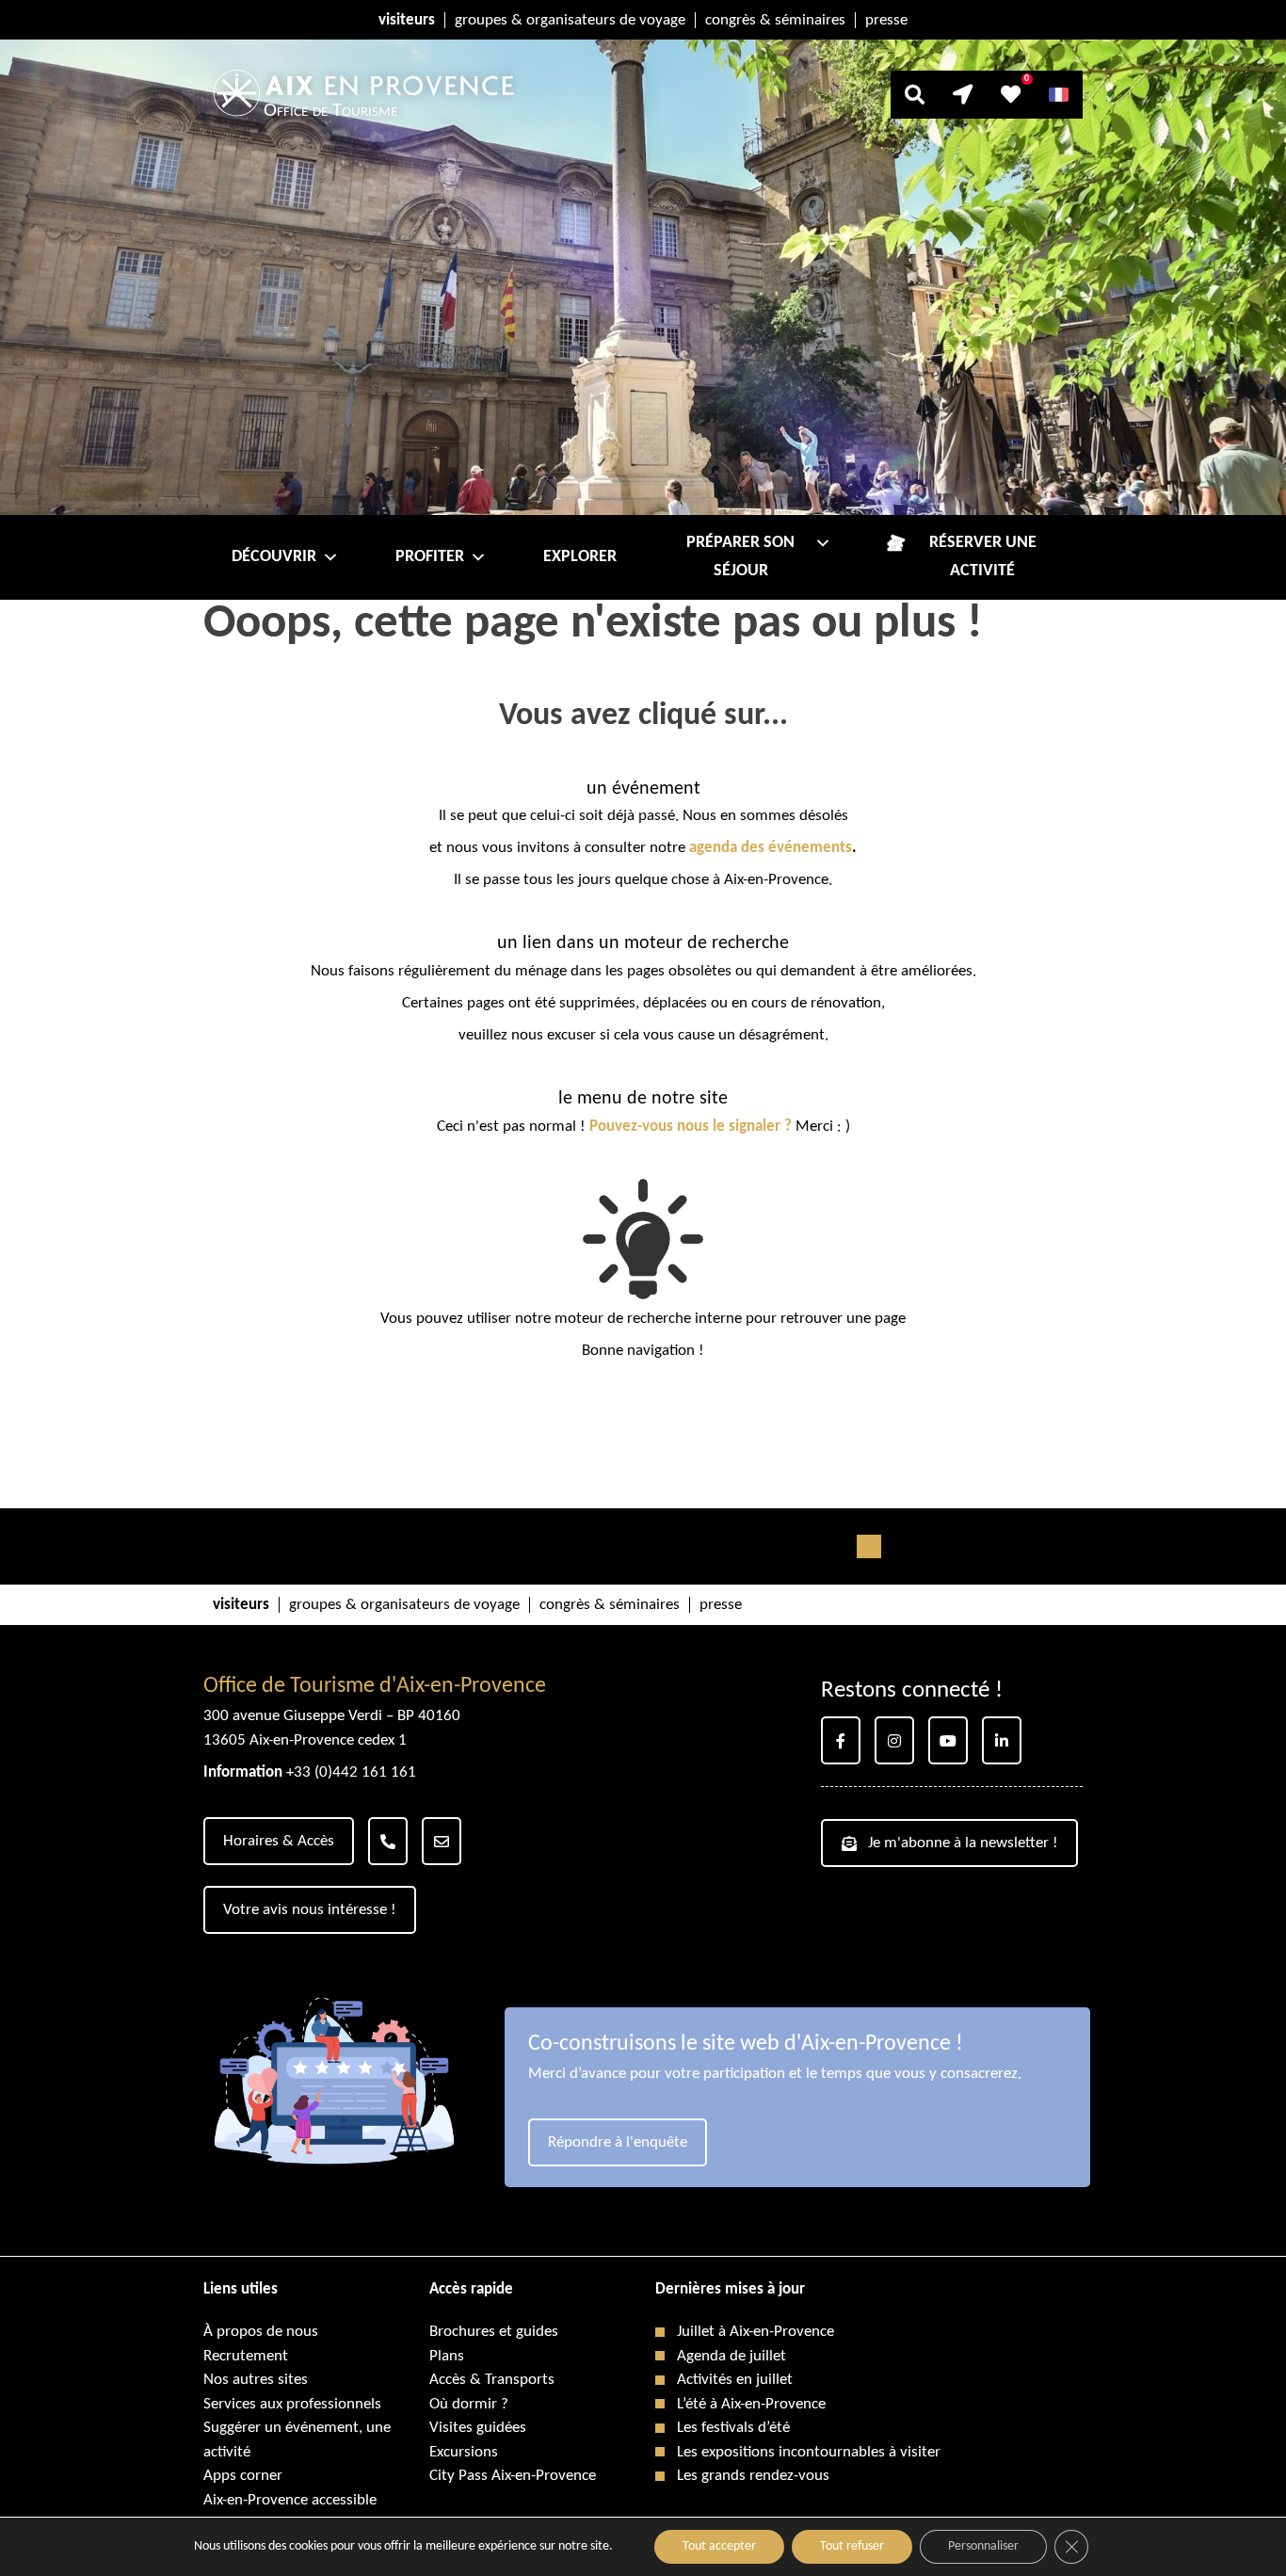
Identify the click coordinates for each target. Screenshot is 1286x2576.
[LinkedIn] (1002, 1740)
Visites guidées (478, 2428)
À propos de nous (261, 2332)
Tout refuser (852, 2546)
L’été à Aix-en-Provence (751, 2404)
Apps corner (243, 2476)
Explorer (580, 557)
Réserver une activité (983, 557)
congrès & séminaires (775, 20)
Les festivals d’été (733, 2428)
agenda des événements (771, 848)
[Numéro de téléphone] (388, 1841)
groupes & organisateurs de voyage (570, 20)
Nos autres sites (256, 2380)
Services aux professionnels (292, 2404)
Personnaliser (983, 2546)
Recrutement (246, 2356)
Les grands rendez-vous (753, 2476)
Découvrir (274, 557)
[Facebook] (841, 1740)
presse (886, 20)
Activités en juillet (735, 2380)
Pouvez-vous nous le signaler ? (691, 1127)
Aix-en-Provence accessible (290, 2500)
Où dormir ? (469, 2404)
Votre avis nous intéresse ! (310, 1910)
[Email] (442, 1841)
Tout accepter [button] (719, 2546)
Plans (447, 2356)
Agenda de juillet (731, 2356)
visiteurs (407, 20)
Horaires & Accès (279, 1841)
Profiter (430, 557)
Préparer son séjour (740, 557)
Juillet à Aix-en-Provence (756, 2332)
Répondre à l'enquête (618, 2142)
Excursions (464, 2452)
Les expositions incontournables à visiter (809, 2452)
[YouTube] (948, 1740)
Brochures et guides (494, 2332)
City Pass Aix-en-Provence (513, 2476)
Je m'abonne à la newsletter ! (963, 1843)
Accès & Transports (492, 2380)
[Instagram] (894, 1740)
